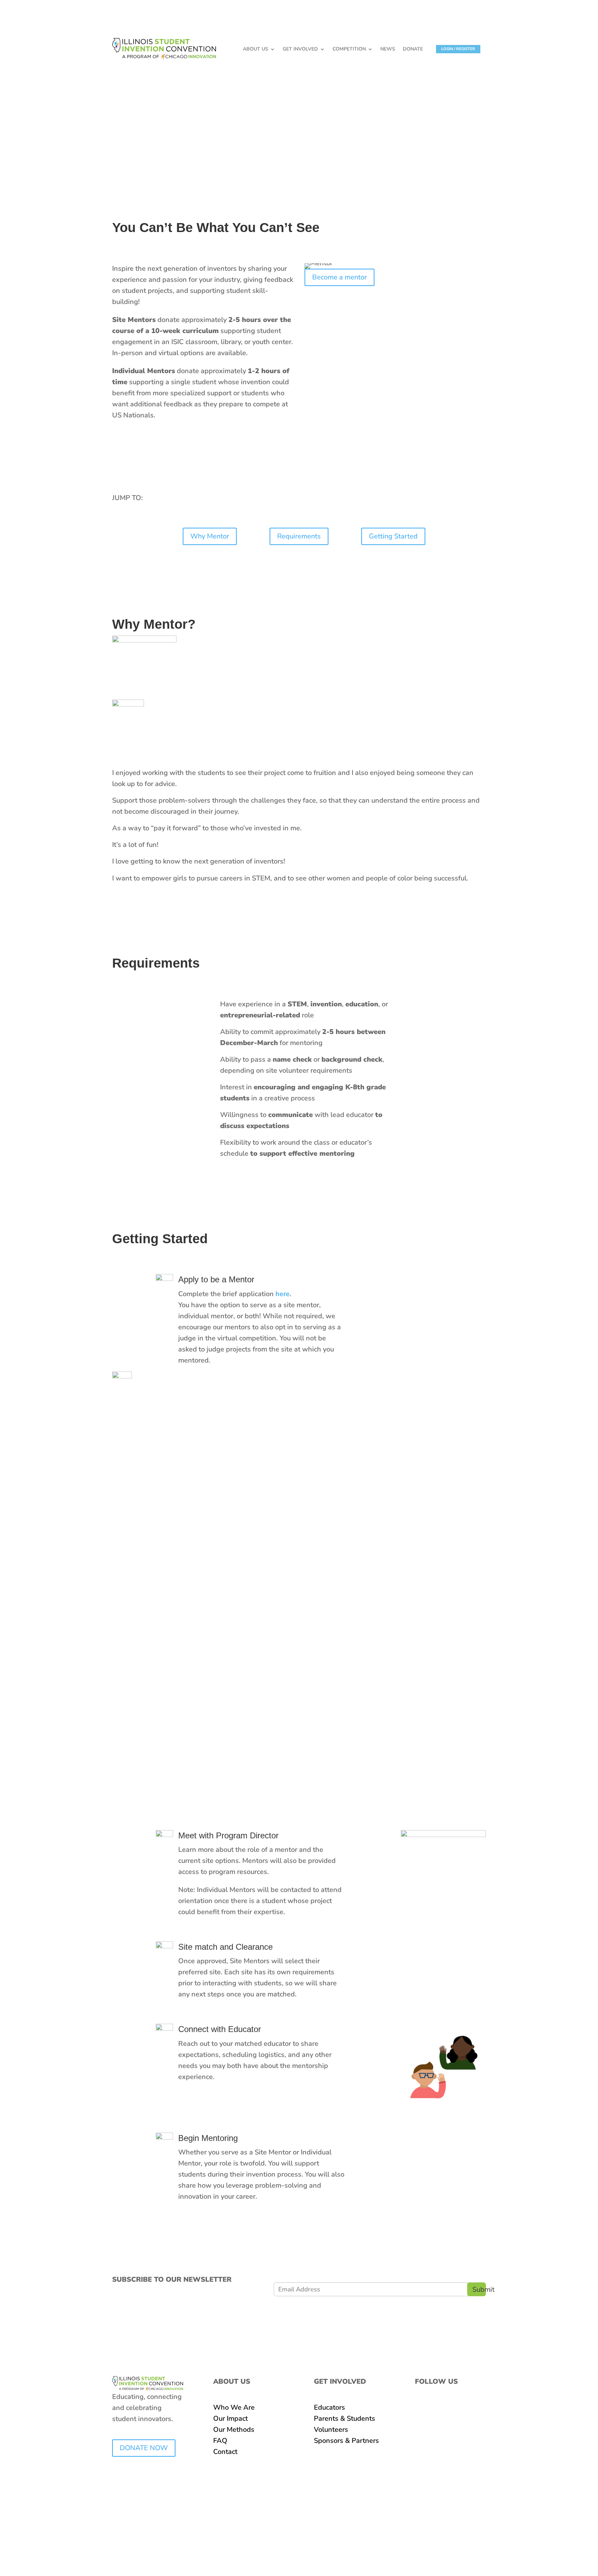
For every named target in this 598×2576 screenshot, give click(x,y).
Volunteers (331, 2430)
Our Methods (234, 2430)
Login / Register (458, 49)
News (388, 49)
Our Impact (230, 2418)
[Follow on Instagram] (434, 2408)
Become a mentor (339, 277)
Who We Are (234, 2407)
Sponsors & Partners (346, 2441)
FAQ (220, 2441)
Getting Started (393, 536)
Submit (479, 2289)
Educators (329, 2407)
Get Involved (300, 49)
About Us (256, 49)
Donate (413, 49)
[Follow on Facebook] (420, 2408)
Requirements (299, 536)
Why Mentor (210, 536)
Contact (225, 2452)
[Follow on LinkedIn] (448, 2408)
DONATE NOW (144, 2448)
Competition (349, 49)
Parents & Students (345, 2418)
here (283, 1294)
